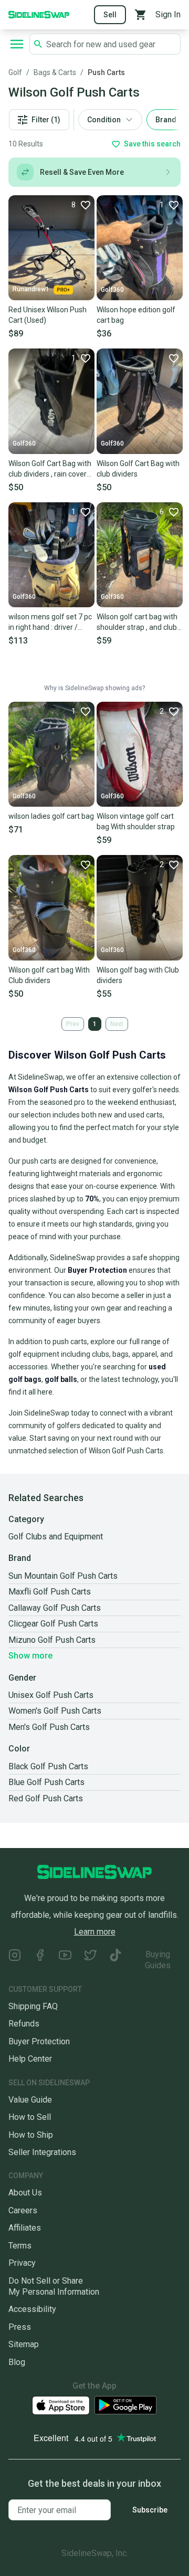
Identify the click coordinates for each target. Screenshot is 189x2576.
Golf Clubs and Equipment (56, 1537)
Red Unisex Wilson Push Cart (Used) (48, 315)
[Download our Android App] (125, 2405)
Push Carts (106, 72)
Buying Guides (158, 1960)
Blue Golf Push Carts (46, 1782)
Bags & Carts (55, 72)
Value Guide (30, 2100)
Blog (17, 2362)
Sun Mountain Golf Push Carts (63, 1576)
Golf (15, 72)
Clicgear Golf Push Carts (53, 1624)
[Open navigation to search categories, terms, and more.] (17, 44)
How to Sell (30, 2117)
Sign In (168, 14)
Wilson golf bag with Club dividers (138, 975)
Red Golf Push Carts (46, 1798)
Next (117, 1024)
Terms (20, 2246)
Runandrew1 (31, 289)
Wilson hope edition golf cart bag (136, 315)
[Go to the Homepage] (39, 14)
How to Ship (31, 2135)
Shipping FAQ (33, 2006)
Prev (73, 1024)
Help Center (30, 2059)
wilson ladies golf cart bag (51, 816)
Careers (23, 2210)
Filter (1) (46, 120)
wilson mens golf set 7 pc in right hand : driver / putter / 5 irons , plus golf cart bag (50, 622)
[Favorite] (173, 358)
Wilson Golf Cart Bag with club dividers (138, 469)
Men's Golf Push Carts (49, 1727)
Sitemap (24, 2344)
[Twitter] (90, 1960)
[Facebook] (40, 1960)
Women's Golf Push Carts (55, 1711)
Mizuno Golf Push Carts (52, 1640)
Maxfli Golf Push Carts (50, 1592)
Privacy (22, 2263)
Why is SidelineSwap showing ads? (94, 688)
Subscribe (150, 2510)
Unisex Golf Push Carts (51, 1695)
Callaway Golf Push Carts (55, 1608)
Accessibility (32, 2309)
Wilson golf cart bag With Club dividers (49, 975)
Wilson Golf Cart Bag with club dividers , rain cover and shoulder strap (50, 469)
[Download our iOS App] (61, 2406)
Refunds (24, 2024)
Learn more (95, 1932)
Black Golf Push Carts (48, 1766)
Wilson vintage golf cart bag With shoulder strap (136, 821)
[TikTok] (115, 1960)
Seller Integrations (42, 2152)
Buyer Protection (39, 2041)
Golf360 (112, 290)
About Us (25, 2193)
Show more (30, 1656)
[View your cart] (141, 15)
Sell (110, 15)
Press (20, 2327)
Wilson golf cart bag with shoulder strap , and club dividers (137, 622)
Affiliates (25, 2228)
